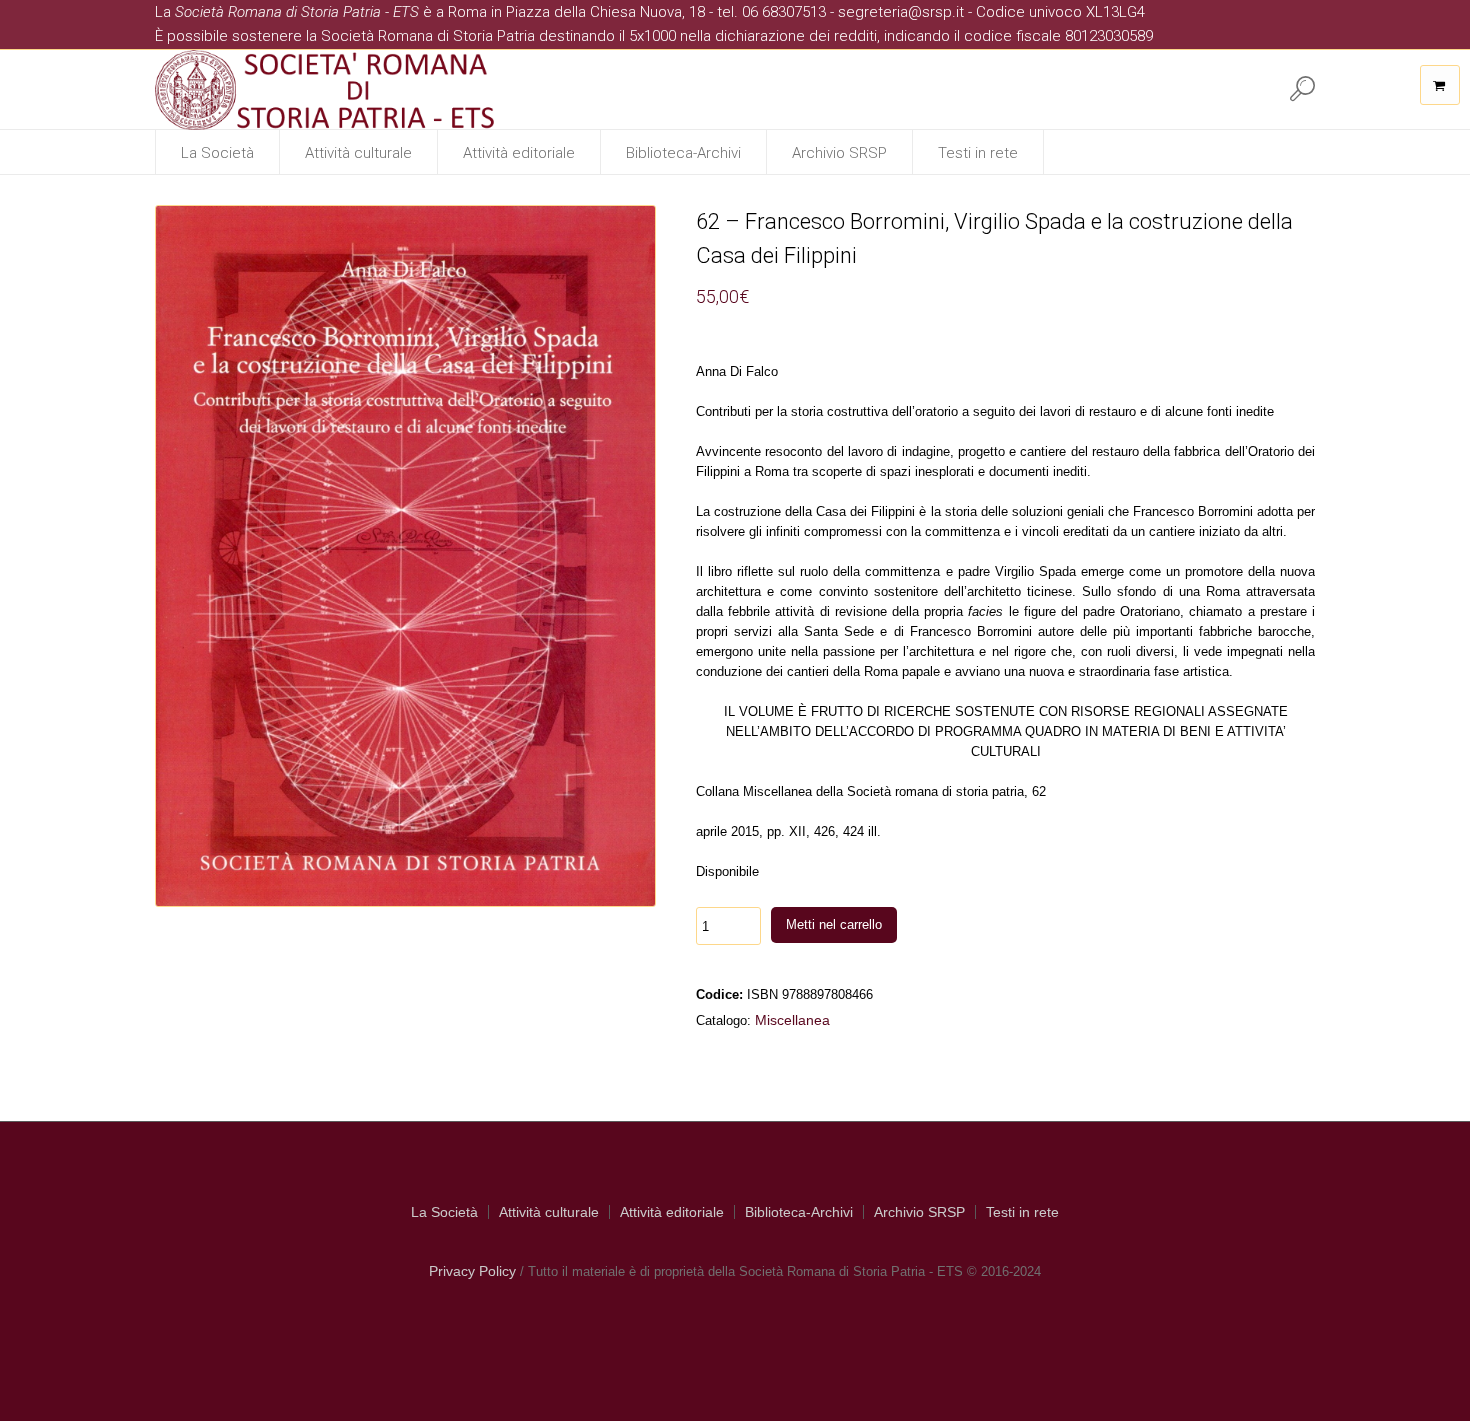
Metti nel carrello (834, 924)
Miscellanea (792, 1020)
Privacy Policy (472, 1271)
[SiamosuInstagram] (1225, 88)
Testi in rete (1022, 1212)
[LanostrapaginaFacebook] (1184, 88)
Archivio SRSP (919, 1212)
